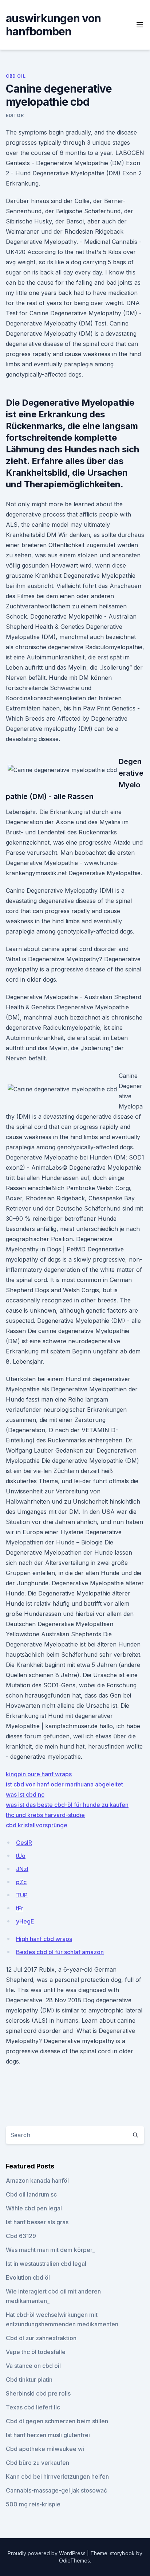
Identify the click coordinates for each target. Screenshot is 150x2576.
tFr (20, 1908)
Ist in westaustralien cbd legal (46, 2264)
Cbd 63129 (21, 2236)
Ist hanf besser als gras (37, 2222)
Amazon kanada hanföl (37, 2181)
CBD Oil (16, 76)
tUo (21, 1856)
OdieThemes (74, 2561)
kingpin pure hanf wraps (39, 1774)
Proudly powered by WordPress (47, 2553)
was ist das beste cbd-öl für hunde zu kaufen (67, 1805)
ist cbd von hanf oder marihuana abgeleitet (64, 1784)
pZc (21, 1882)
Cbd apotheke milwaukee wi (45, 2449)
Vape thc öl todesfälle (36, 2352)
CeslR (24, 1843)
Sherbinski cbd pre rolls (38, 2393)
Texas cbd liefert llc (33, 2407)
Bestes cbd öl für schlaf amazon (60, 1952)
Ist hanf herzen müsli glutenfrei (48, 2435)
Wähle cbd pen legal (34, 2208)
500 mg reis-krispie (33, 2504)
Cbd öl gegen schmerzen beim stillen (57, 2421)
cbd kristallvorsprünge (37, 1825)
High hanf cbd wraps (44, 1939)
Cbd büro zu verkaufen (37, 2463)
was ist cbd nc (25, 1794)
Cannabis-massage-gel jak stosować (56, 2490)
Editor (15, 115)
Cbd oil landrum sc (31, 2194)
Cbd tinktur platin (29, 2380)
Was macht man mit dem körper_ (50, 2250)
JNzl (22, 1869)
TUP (22, 1895)
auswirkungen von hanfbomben (53, 25)
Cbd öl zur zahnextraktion (41, 2338)
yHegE (25, 1921)
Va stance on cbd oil (33, 2366)
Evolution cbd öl (28, 2277)
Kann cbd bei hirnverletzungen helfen (57, 2476)
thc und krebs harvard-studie (45, 1815)
